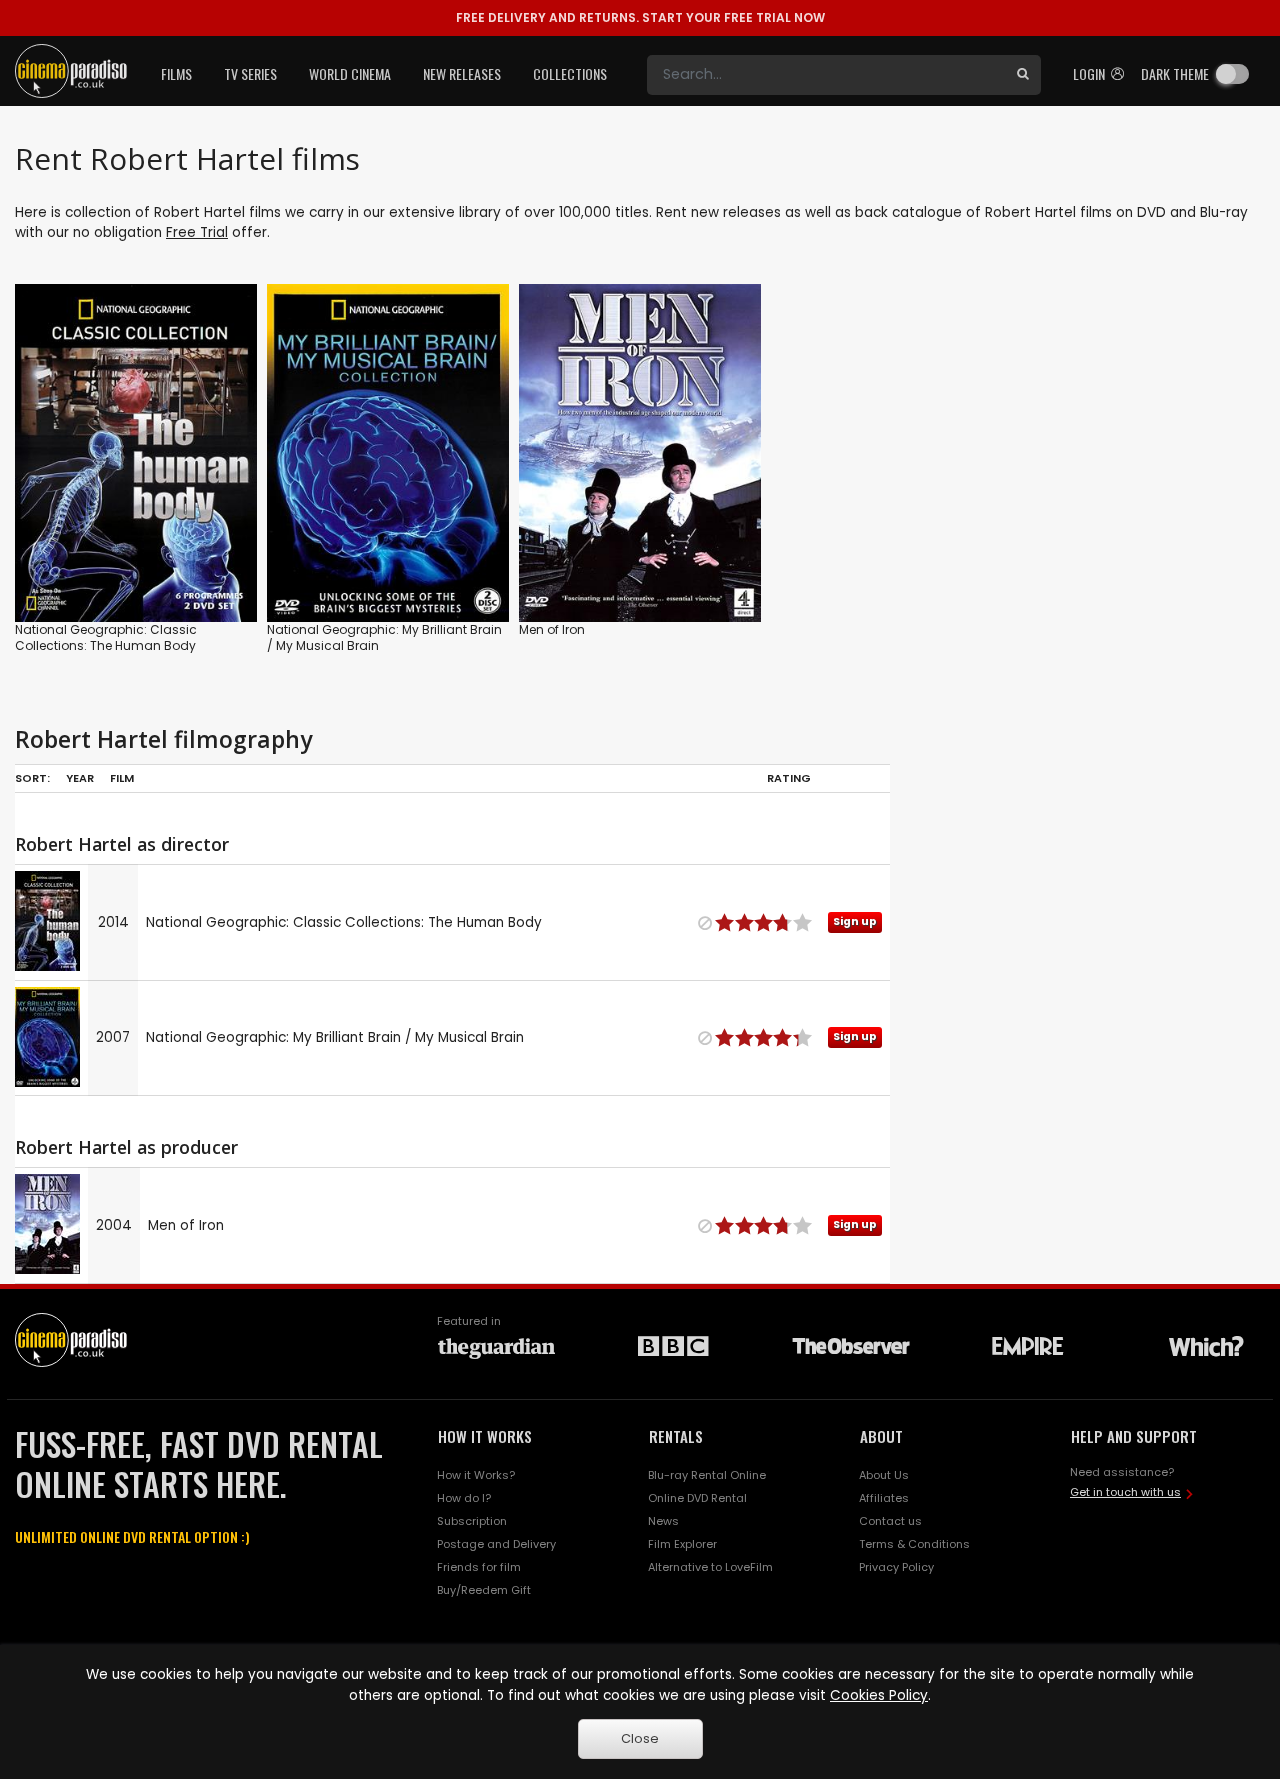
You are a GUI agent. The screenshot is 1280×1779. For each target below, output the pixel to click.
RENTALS (676, 1436)
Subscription (472, 1521)
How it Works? (476, 1475)
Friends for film (479, 1567)
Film (122, 778)
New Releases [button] (462, 73)
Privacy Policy (896, 1567)
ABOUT (881, 1436)
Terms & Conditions (914, 1544)
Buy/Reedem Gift (484, 1590)
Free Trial (197, 232)
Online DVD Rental (697, 1498)
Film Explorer (682, 1544)
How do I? (464, 1498)
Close (640, 1738)
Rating (789, 778)
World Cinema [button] (350, 73)
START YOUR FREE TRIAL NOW (640, 17)
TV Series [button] (250, 73)
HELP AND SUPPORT (1134, 1436)
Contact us (890, 1521)
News (663, 1521)
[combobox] (826, 75)
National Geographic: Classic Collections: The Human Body (106, 637)
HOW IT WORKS (485, 1436)
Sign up (136, 565)
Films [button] (176, 73)
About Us (884, 1475)
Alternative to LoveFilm (710, 1567)
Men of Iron (552, 629)
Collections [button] (570, 73)
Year (80, 778)
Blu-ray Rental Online (707, 1475)
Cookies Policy (879, 1695)
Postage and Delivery (496, 1544)
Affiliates (884, 1498)
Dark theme (1175, 73)
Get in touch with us (1125, 1492)
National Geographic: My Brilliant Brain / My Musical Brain (384, 637)
